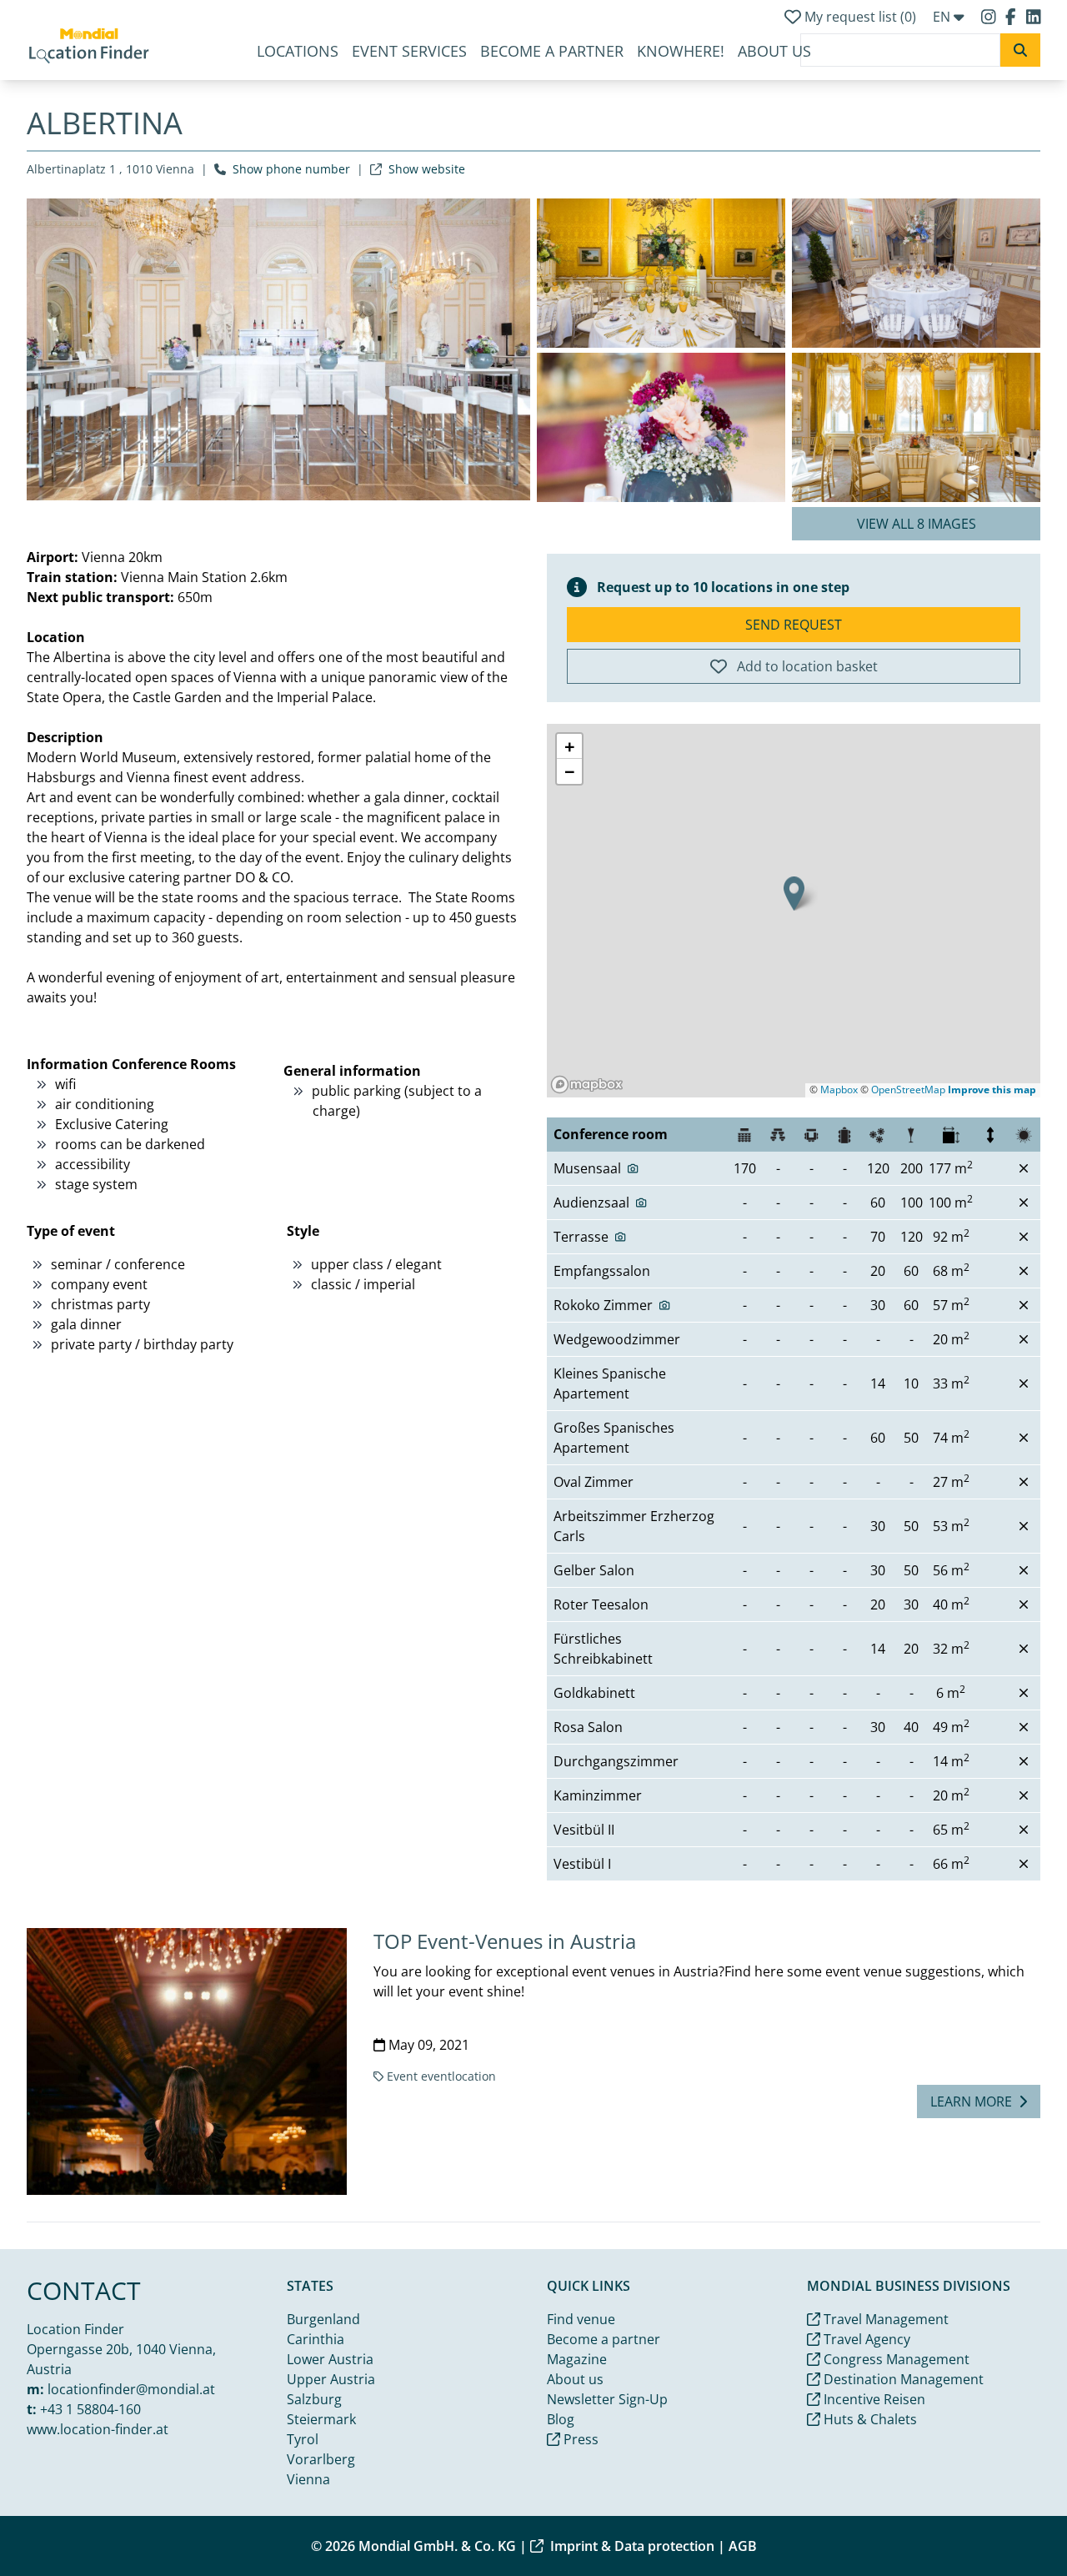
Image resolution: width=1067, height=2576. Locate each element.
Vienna (308, 2479)
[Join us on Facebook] (1012, 17)
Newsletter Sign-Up (607, 2399)
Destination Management (902, 2379)
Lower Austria (330, 2359)
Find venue (581, 2319)
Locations (298, 51)
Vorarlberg (321, 2459)
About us (774, 51)
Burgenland (323, 2319)
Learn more (971, 2101)
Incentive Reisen (873, 2399)
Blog (561, 2419)
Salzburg (314, 2399)
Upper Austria (331, 2379)
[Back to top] (1014, 2523)
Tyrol (303, 2439)
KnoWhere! (681, 51)
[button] (794, 894)
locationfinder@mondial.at (131, 2389)
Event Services (409, 51)
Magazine (577, 2359)
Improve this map (992, 1090)
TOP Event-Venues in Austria (505, 1941)
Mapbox (839, 1090)
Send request (794, 625)
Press (579, 2439)
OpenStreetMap (908, 1090)
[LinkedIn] (1034, 17)
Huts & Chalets (869, 2419)
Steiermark (321, 2419)
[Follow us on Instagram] (990, 17)
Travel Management (884, 2319)
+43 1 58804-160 (90, 2409)
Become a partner (552, 51)
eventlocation (458, 2076)
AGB (743, 2546)
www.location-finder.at (98, 2429)
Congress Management (895, 2359)
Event (402, 2076)
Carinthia (316, 2339)
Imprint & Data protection (632, 2546)
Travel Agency (865, 2339)
